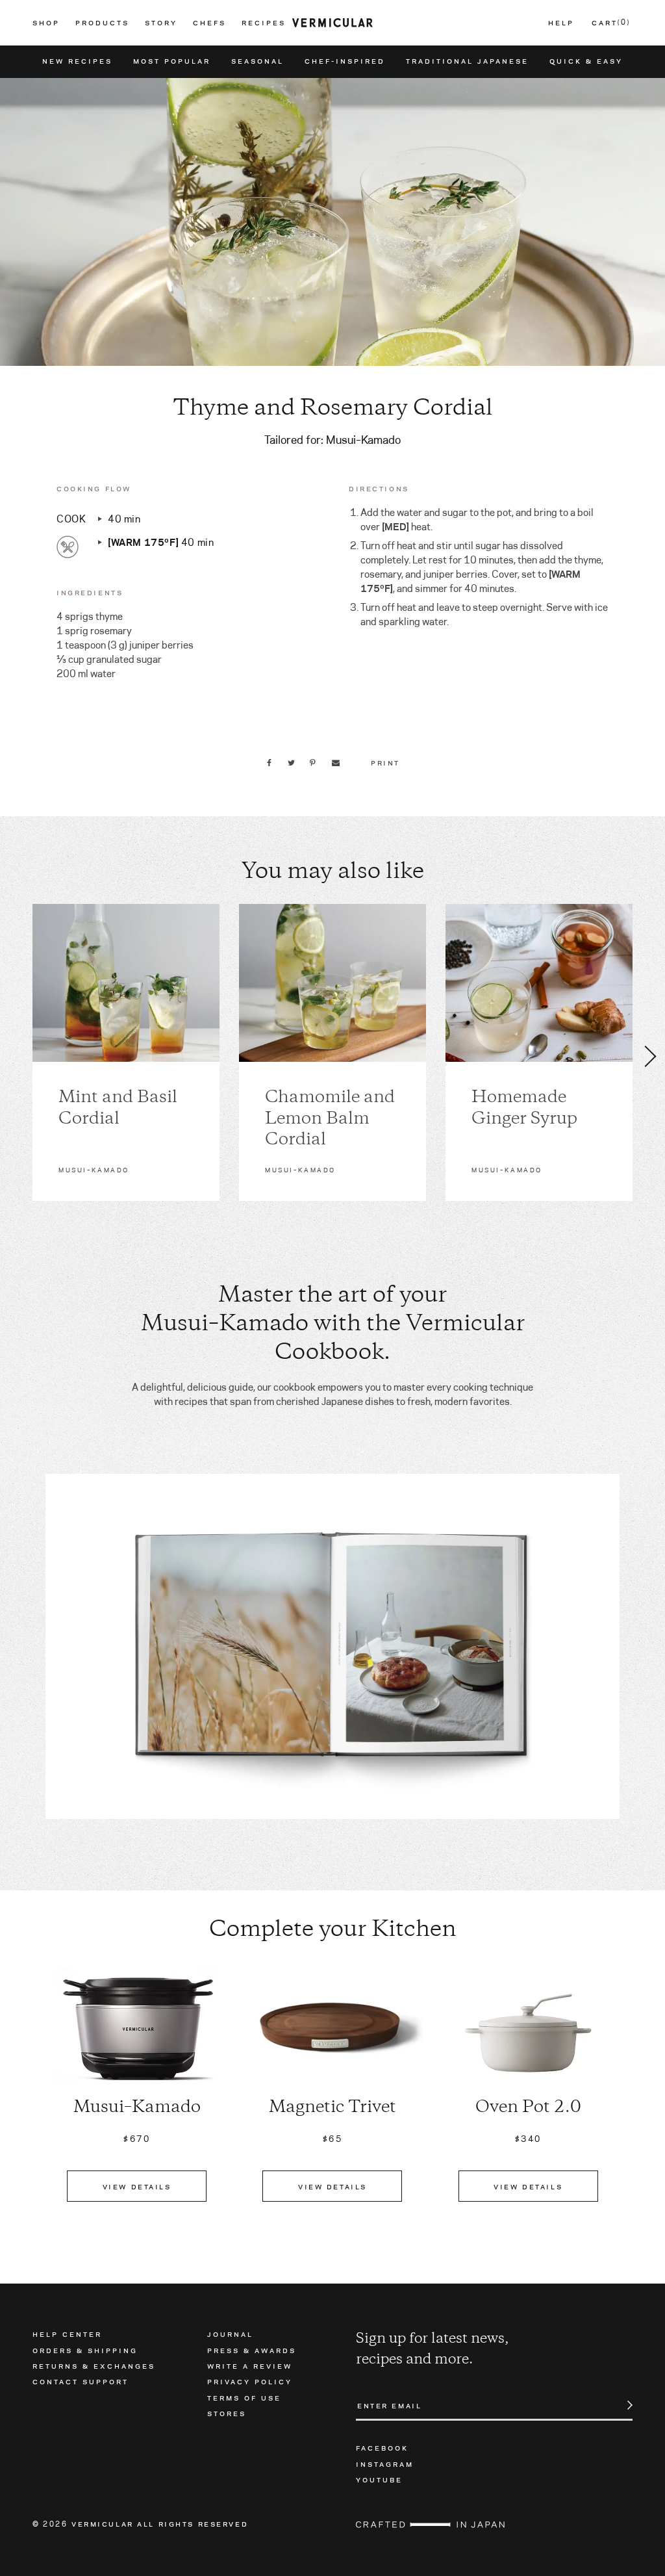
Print (385, 762)
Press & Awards (252, 2350)
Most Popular (172, 61)
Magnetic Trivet (332, 2108)
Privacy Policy (250, 2381)
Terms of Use (244, 2397)
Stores (227, 2413)
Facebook (382, 2447)
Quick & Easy (586, 61)
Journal (230, 2334)
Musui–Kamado (137, 2108)
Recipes (264, 23)
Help (561, 23)
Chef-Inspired (345, 61)
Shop (46, 23)
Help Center (67, 2334)
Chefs (209, 23)
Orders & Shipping (85, 2350)
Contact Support (81, 2381)
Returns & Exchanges (94, 2365)
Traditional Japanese (467, 61)
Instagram (385, 2464)
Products (102, 23)
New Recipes (77, 61)
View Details (137, 2186)
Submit (623, 2405)
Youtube (379, 2479)
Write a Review (250, 2365)
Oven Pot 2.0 (528, 2108)
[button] (14, 1056)
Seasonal (257, 61)
